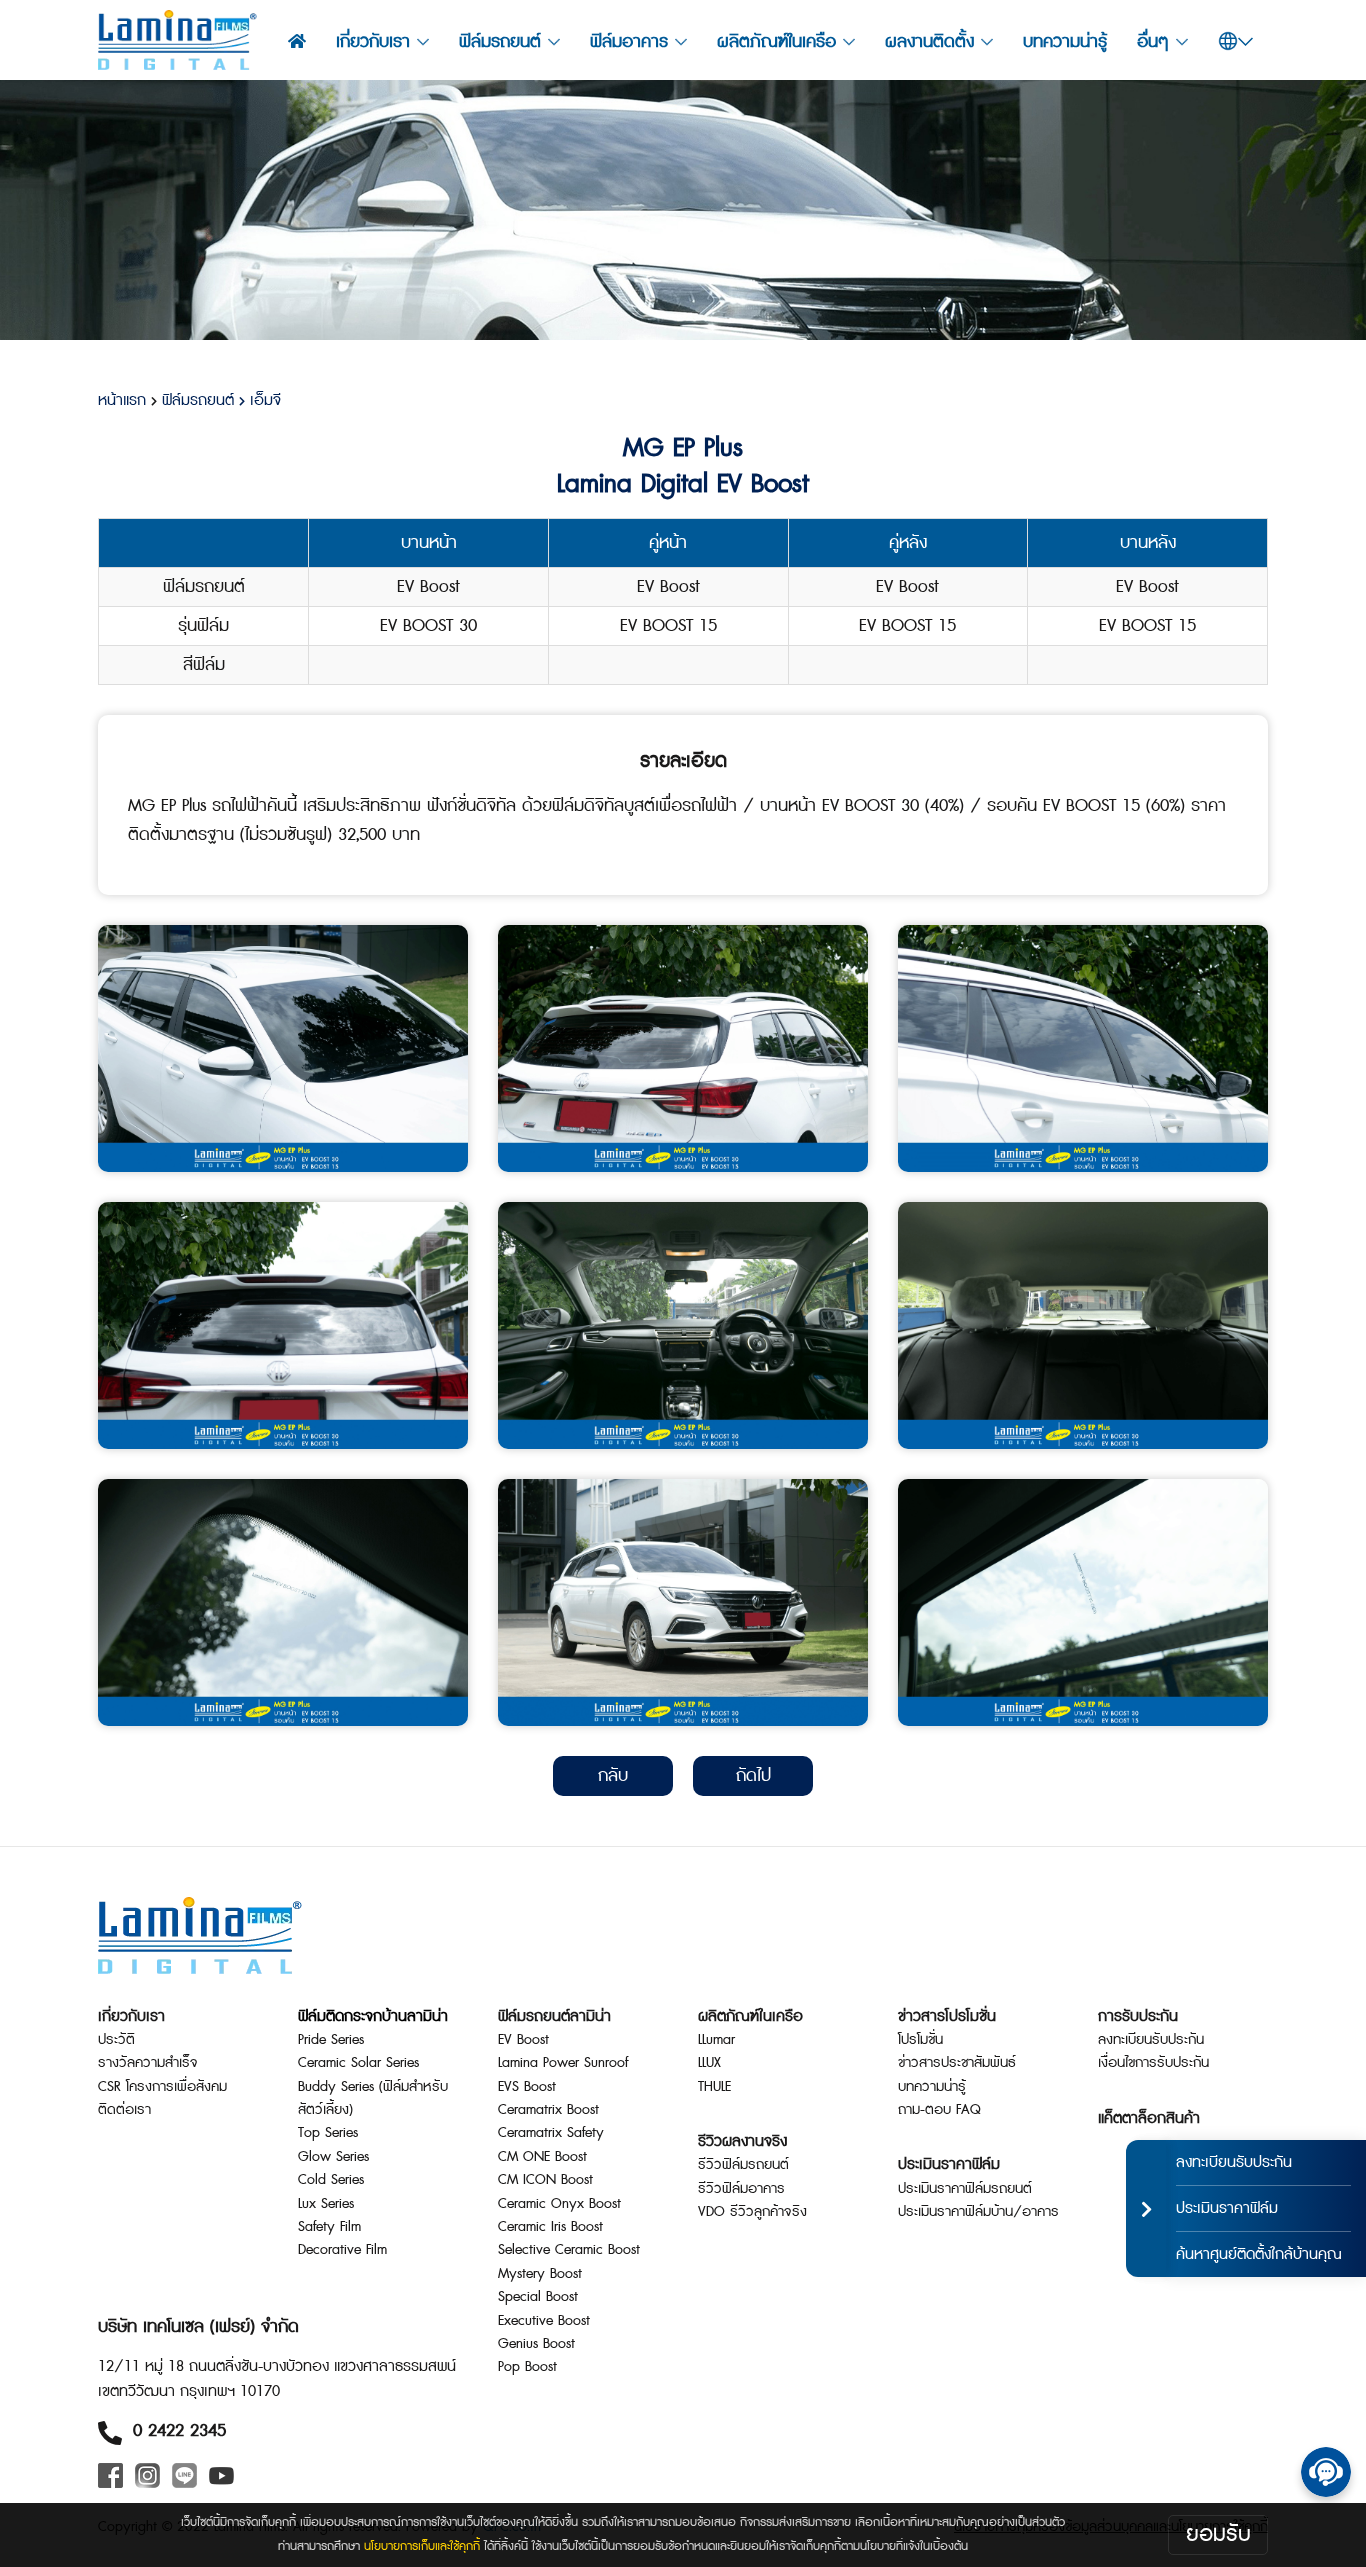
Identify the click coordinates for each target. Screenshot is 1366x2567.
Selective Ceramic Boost (569, 2250)
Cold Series (331, 2180)
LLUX (709, 2063)
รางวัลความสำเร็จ (148, 2063)
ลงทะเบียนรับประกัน (1151, 2040)
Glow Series (333, 2157)
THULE (714, 2087)
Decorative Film (342, 2250)
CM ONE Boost (542, 2157)
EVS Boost (527, 2087)
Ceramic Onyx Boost (559, 2204)
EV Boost (523, 2040)
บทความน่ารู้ (1065, 41)
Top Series (328, 2133)
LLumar (716, 2040)
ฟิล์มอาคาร (629, 41)
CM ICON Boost (545, 2180)
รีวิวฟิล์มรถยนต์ (743, 2165)
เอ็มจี (263, 400)
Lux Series (326, 2204)
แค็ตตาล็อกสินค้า (1149, 2118)
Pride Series (331, 2040)
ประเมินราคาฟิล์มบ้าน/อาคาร (978, 2212)
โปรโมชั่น (920, 2040)
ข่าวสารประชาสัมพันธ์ (957, 2063)
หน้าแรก (122, 400)
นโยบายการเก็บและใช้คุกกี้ (422, 2546)
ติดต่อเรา (124, 2110)
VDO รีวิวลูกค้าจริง (752, 2212)
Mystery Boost (540, 2274)
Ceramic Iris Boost (550, 2227)
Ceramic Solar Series (358, 2063)
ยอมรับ (1218, 2534)
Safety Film (329, 2227)
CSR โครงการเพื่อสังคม (162, 2087)
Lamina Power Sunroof (563, 2063)
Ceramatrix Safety (551, 2133)
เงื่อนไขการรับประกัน (1153, 2063)
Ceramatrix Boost (548, 2110)
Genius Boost (536, 2344)
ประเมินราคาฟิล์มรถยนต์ (965, 2189)
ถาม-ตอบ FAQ (939, 2110)
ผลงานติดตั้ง (929, 41)
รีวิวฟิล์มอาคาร (741, 2189)
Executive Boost (544, 2321)
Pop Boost (527, 2367)
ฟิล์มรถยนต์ (198, 400)
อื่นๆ (1153, 41)
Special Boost (538, 2297)
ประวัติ (116, 2040)
